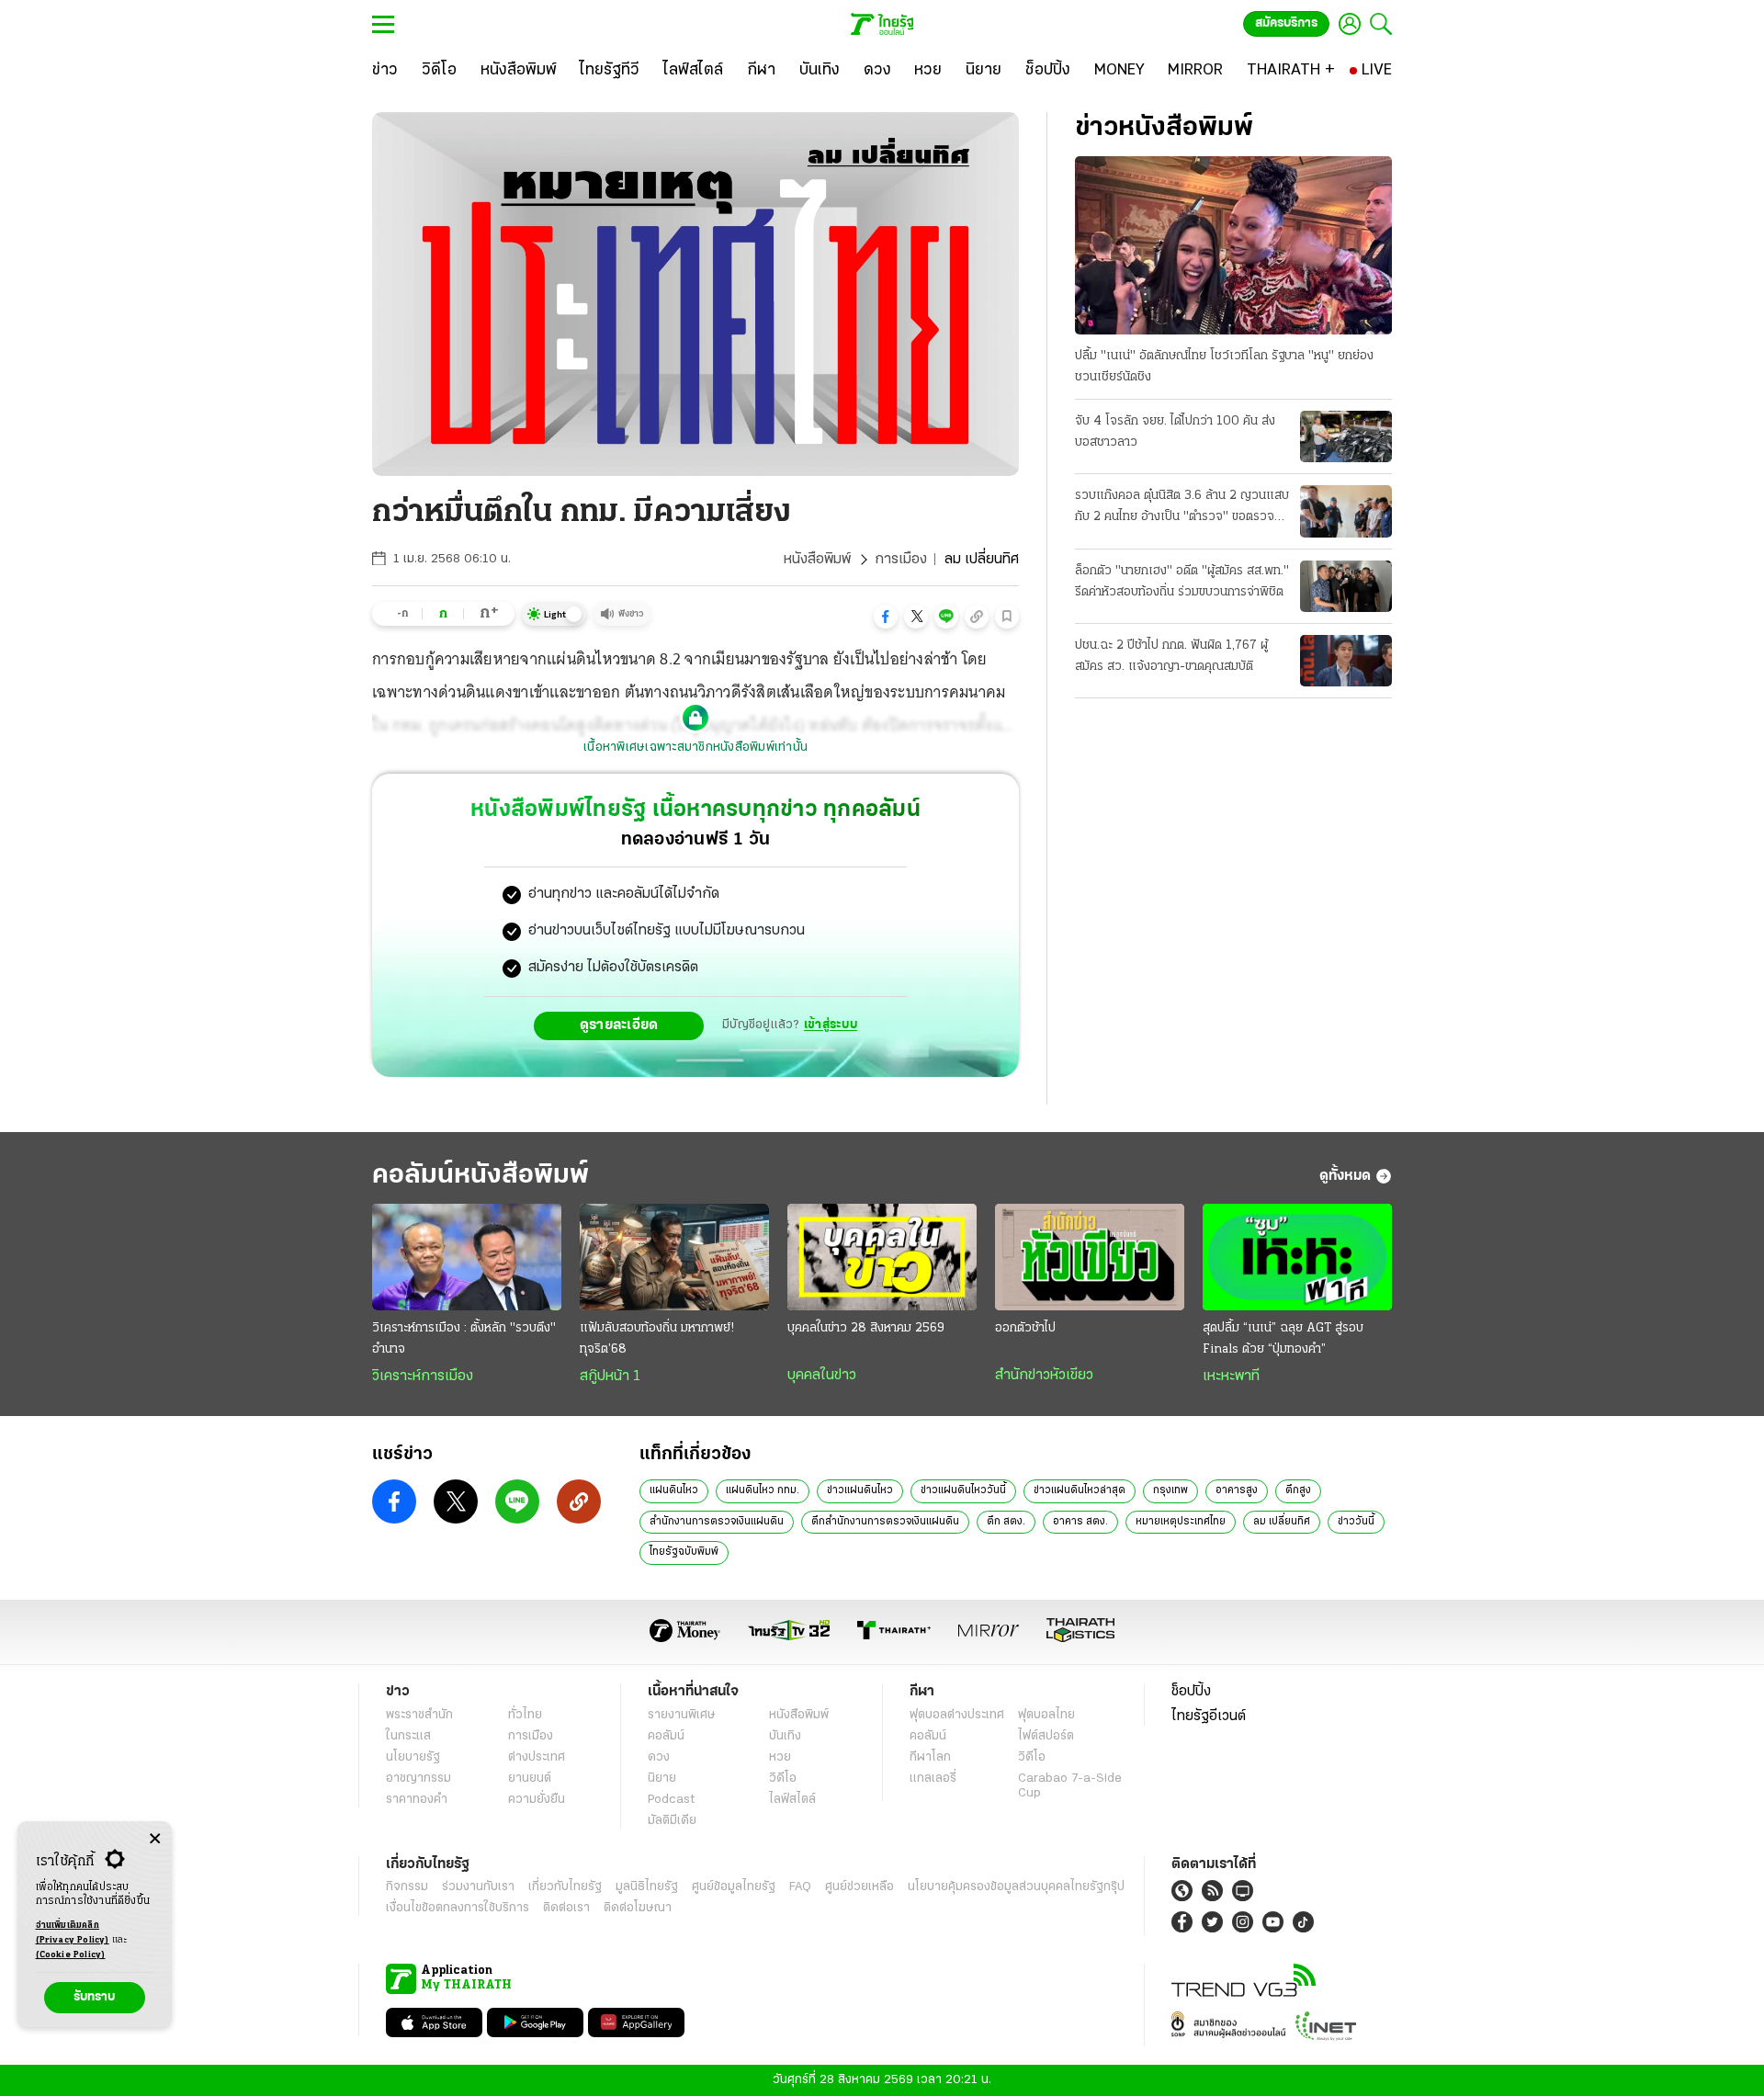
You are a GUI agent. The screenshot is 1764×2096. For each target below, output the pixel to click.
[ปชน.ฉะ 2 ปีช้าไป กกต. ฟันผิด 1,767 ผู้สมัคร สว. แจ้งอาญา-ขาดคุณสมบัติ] (1346, 661)
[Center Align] (155, 1839)
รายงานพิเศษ (682, 1715)
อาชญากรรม (418, 1779)
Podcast (671, 1800)
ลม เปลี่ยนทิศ (1282, 1522)
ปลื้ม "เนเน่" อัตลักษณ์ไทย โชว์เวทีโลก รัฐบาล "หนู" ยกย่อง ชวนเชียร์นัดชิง (1224, 367)
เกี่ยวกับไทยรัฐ (565, 1887)
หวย (780, 1757)
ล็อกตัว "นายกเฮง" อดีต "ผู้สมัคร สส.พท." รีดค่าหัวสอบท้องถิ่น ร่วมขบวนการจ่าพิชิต (1182, 582)
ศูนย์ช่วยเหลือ (859, 1887)
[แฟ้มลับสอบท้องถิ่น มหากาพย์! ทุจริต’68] (674, 1257)
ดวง (659, 1757)
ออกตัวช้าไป (1025, 1328)
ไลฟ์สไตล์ (792, 1800)
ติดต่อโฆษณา (638, 1908)
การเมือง (901, 560)
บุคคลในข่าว (822, 1376)
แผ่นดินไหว (674, 1490)
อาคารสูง (1237, 1490)
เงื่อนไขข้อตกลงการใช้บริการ (458, 1908)
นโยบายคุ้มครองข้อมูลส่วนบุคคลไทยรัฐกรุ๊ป (1016, 1887)
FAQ (800, 1887)
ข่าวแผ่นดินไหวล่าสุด (1080, 1490)
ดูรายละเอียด (619, 1025)
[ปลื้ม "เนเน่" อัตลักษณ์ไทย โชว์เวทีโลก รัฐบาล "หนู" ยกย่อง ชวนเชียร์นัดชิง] (1233, 245)
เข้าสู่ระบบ (831, 1025)
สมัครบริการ (1286, 23)
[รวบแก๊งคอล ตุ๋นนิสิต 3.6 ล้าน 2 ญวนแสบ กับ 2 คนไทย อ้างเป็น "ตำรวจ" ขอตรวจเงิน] (1346, 511)
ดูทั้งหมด (1345, 1176)
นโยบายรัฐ (413, 1757)
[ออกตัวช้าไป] (1090, 1257)
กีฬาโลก (930, 1757)
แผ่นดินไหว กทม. (763, 1490)
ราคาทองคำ (417, 1800)
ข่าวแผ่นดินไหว (860, 1490)
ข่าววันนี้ (1356, 1522)
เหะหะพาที (1231, 1377)
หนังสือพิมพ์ (817, 560)
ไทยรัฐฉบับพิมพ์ (684, 1552)
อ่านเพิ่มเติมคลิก (73, 1933)
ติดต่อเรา (566, 1908)
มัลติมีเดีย (672, 1821)
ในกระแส (408, 1736)
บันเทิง (785, 1736)
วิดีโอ (783, 1779)
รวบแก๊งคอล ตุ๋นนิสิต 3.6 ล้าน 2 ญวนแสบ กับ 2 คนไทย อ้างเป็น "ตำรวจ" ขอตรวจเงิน (1182, 508)
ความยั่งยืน (537, 1800)
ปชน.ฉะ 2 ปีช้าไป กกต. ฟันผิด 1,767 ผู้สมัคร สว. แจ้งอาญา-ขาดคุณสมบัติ (1171, 656)
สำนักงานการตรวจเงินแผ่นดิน (717, 1522)
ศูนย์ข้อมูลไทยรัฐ (734, 1887)
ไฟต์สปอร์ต (1046, 1736)
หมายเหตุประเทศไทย (1181, 1522)
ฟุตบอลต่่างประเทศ (957, 1715)
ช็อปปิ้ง (1191, 1692)
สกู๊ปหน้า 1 (610, 1377)
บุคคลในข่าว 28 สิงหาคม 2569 (866, 1328)
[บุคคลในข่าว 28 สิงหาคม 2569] (882, 1257)
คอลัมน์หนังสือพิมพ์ (481, 1176)
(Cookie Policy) (71, 1955)
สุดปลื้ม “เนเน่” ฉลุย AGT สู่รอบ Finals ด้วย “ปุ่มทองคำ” (1283, 1339)
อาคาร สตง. (1080, 1522)
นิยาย (662, 1779)
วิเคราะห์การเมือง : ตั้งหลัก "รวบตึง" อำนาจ (464, 1339)
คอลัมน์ (666, 1736)
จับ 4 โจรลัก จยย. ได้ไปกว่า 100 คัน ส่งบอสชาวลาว (1175, 432)
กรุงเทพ (1170, 1490)
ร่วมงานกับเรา (478, 1887)
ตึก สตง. (1006, 1522)
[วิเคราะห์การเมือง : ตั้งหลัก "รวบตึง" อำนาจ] (467, 1257)
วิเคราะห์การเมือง (423, 1377)
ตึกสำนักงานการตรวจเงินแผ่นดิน (885, 1522)
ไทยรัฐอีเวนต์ (1209, 1716)
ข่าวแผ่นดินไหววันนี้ (963, 1490)
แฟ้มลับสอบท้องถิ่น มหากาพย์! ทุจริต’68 (657, 1339)
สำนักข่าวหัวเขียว (1044, 1376)
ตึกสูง (1298, 1490)
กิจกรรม (407, 1887)
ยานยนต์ (530, 1779)
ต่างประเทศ (537, 1757)
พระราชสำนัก (419, 1715)
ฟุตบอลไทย (1046, 1715)
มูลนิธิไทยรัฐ (647, 1887)
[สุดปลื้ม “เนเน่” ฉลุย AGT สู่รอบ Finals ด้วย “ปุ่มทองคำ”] (1297, 1257)
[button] (886, 617)
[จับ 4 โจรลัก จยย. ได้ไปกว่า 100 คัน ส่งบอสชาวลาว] (1346, 436)
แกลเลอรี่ (933, 1779)
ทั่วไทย (525, 1715)
